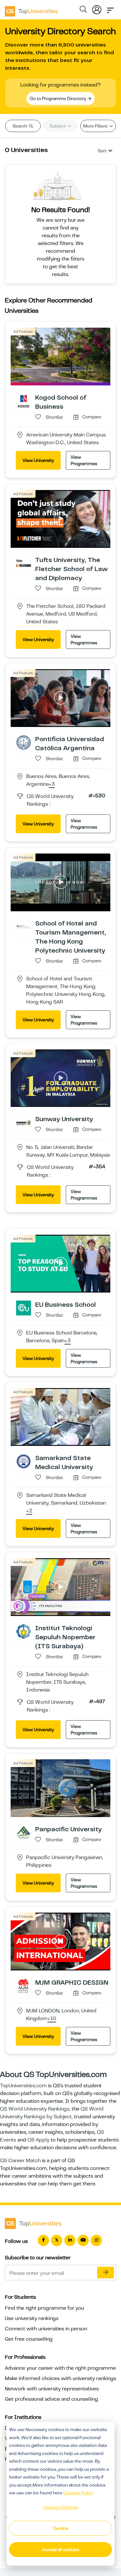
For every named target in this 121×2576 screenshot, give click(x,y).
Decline (61, 2528)
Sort (102, 151)
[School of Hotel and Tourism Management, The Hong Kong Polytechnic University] (24, 926)
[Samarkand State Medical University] (24, 1461)
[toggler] (110, 8)
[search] (83, 10)
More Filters (96, 126)
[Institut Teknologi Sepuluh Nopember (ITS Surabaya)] (24, 1631)
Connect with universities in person (46, 2329)
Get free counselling (29, 2339)
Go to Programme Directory (58, 98)
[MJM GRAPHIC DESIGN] (24, 1986)
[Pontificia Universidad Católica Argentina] (24, 742)
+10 (52, 2019)
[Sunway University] (24, 1122)
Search (20, 126)
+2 (29, 1511)
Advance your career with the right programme (60, 2368)
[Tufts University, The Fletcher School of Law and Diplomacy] (24, 563)
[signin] (97, 8)
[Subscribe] (106, 2273)
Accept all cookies (60, 2550)
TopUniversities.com (23, 2086)
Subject (58, 126)
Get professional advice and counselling (51, 2399)
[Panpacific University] (24, 1832)
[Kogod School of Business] (24, 401)
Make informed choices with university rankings (60, 2378)
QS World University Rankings (35, 2109)
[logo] (31, 9)
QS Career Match (20, 2161)
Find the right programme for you (44, 2308)
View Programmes (84, 460)
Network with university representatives (52, 2389)
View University (38, 460)
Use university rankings (32, 2318)
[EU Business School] (24, 1308)
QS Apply (38, 2140)
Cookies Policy (78, 2493)
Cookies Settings (61, 2507)
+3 (52, 784)
